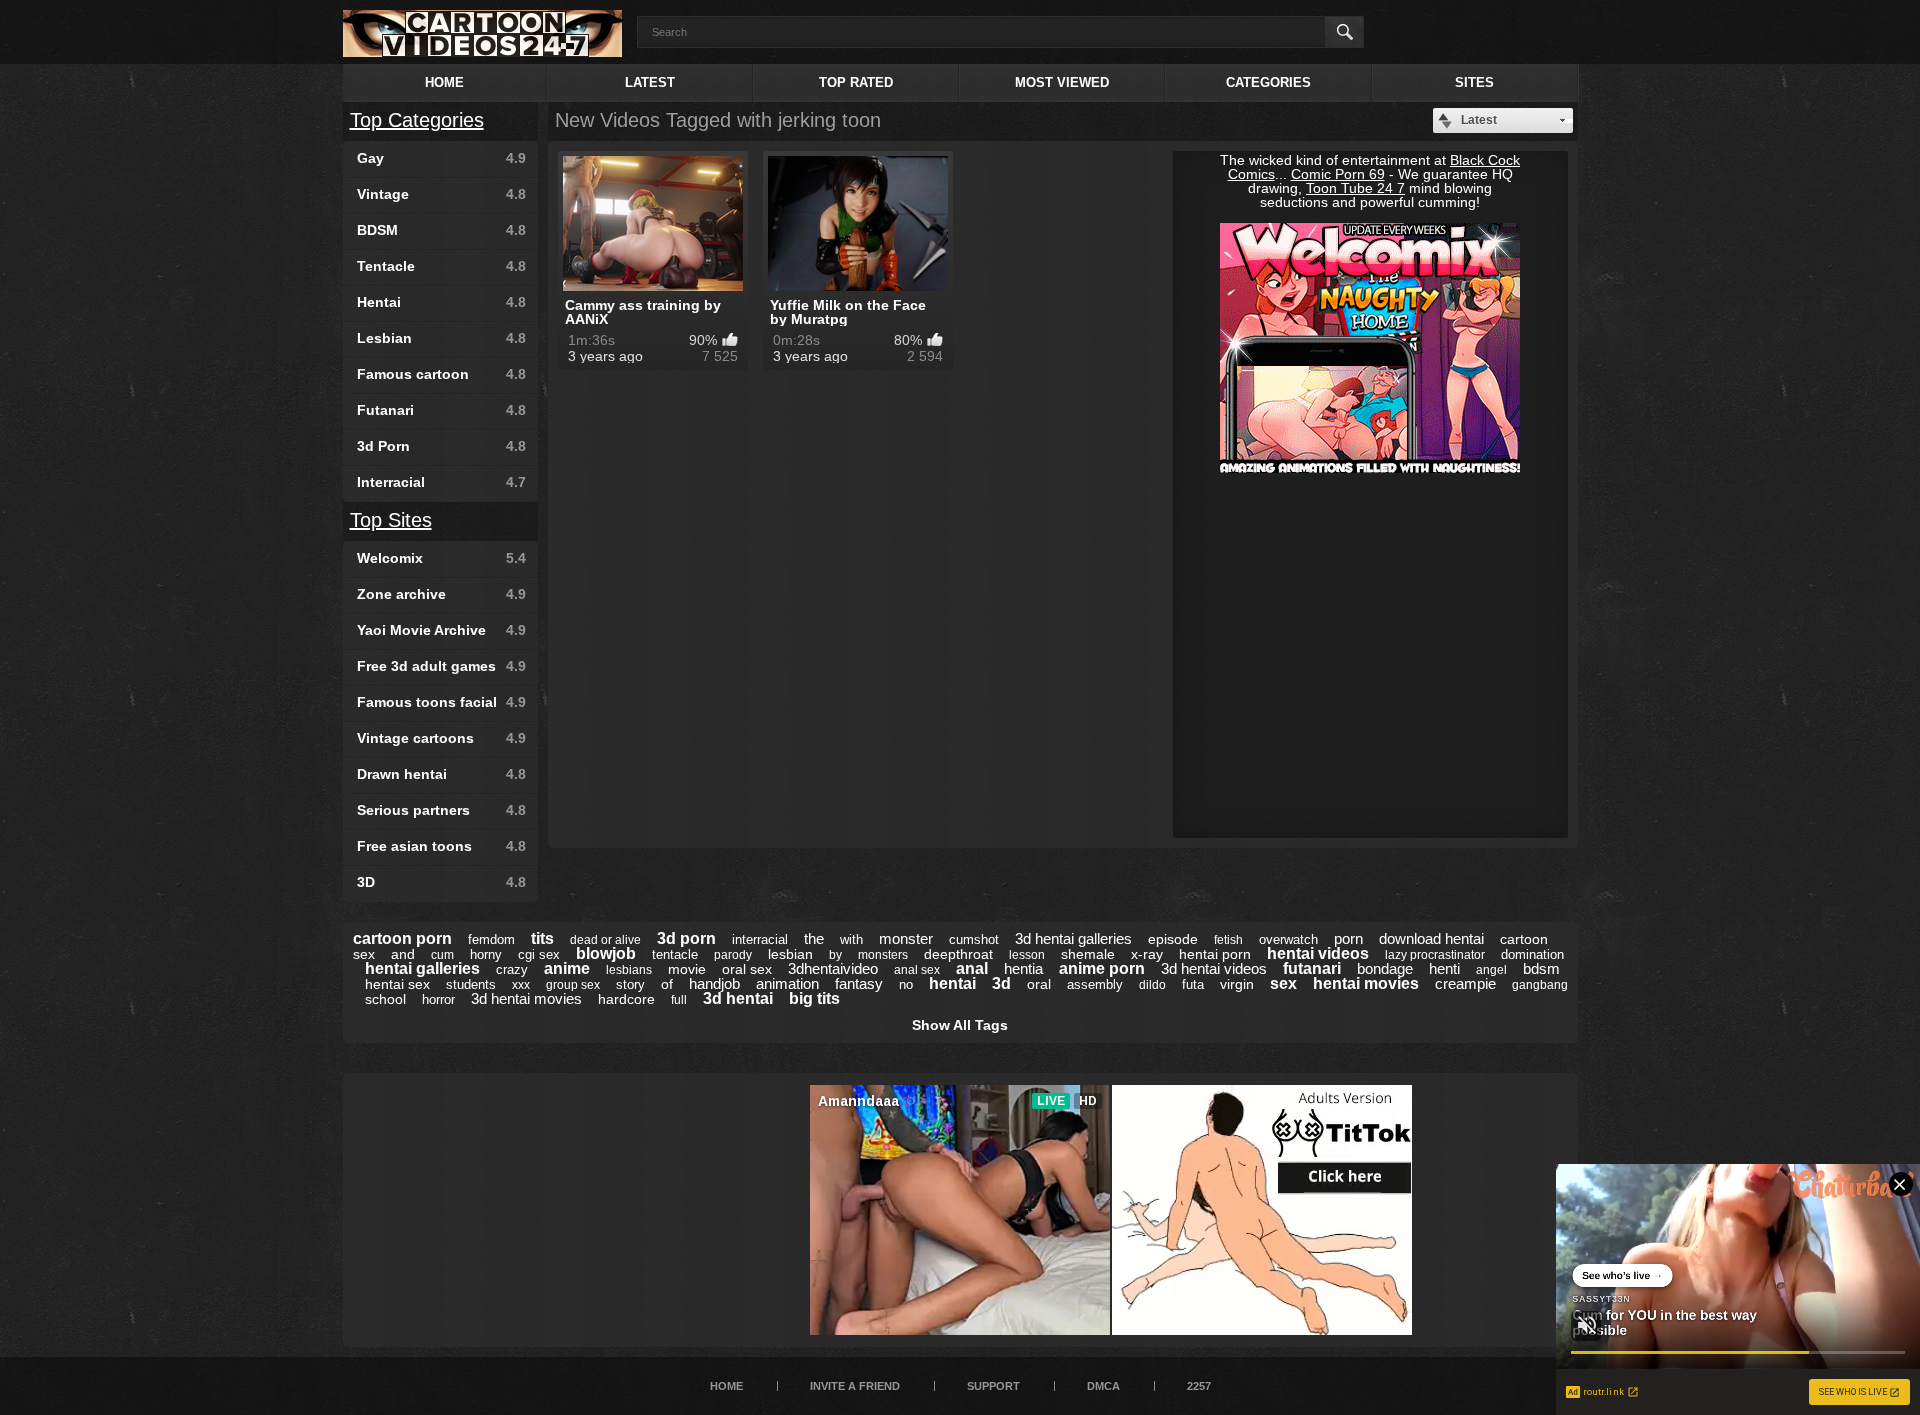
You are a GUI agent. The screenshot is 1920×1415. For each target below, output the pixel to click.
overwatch (1288, 939)
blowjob (606, 953)
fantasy (859, 983)
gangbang (1540, 985)
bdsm (1541, 968)
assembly (1095, 984)
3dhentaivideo (833, 968)
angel (1491, 970)
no (906, 984)
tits (542, 938)
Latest (650, 82)
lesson (1027, 955)
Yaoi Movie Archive (441, 630)
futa (1193, 984)
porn (1348, 938)
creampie (1465, 983)
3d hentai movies (526, 998)
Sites (1474, 82)
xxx (521, 985)
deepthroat (958, 954)
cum (442, 955)
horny (486, 954)
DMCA (1103, 1386)
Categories (1268, 82)
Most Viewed (1062, 82)
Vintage (441, 194)
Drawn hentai (441, 774)
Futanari (441, 410)
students (471, 984)
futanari (1312, 968)
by (835, 955)
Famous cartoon (441, 374)
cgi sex (539, 954)
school (385, 999)
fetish (1228, 940)
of (667, 984)
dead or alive (605, 940)
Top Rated (856, 82)
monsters (883, 955)
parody (733, 955)
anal (972, 968)
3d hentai (738, 998)
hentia (1023, 968)
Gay (441, 158)
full (679, 1000)
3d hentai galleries (1073, 938)
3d (1001, 983)
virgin (1237, 984)
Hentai (441, 302)
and (403, 954)
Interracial (441, 482)
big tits (814, 998)
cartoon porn (402, 938)
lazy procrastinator (1435, 955)
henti (1444, 968)
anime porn (1102, 968)
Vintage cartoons (441, 738)
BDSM (441, 230)
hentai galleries (422, 968)
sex (1283, 983)
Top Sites (391, 520)
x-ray (1147, 954)
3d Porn (441, 446)
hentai (952, 983)
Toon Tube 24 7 (1355, 188)
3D (441, 882)
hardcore (626, 999)
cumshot (974, 939)
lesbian (790, 954)
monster (906, 938)
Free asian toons (441, 846)
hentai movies (1366, 983)
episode (1173, 939)
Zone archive (441, 594)
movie (687, 969)
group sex (573, 985)
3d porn (686, 938)
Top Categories (417, 120)
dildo (1152, 985)
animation (787, 983)
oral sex (747, 969)
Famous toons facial (441, 702)
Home (444, 82)
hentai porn (1215, 954)
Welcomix (441, 558)
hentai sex (397, 984)
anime (567, 968)
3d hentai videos (1214, 968)
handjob (714, 983)
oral (1039, 984)
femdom (491, 939)
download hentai (1431, 938)
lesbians (629, 970)
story (630, 984)
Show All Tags (960, 1025)
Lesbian (441, 338)
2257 (1199, 1386)
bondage (1385, 968)
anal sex (917, 970)
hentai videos (1318, 953)
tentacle (675, 954)
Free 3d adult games (441, 666)
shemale (1088, 954)
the (814, 938)
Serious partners (441, 810)
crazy (512, 969)
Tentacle (441, 266)
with (851, 939)
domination (1532, 954)
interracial (760, 939)
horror (438, 999)
